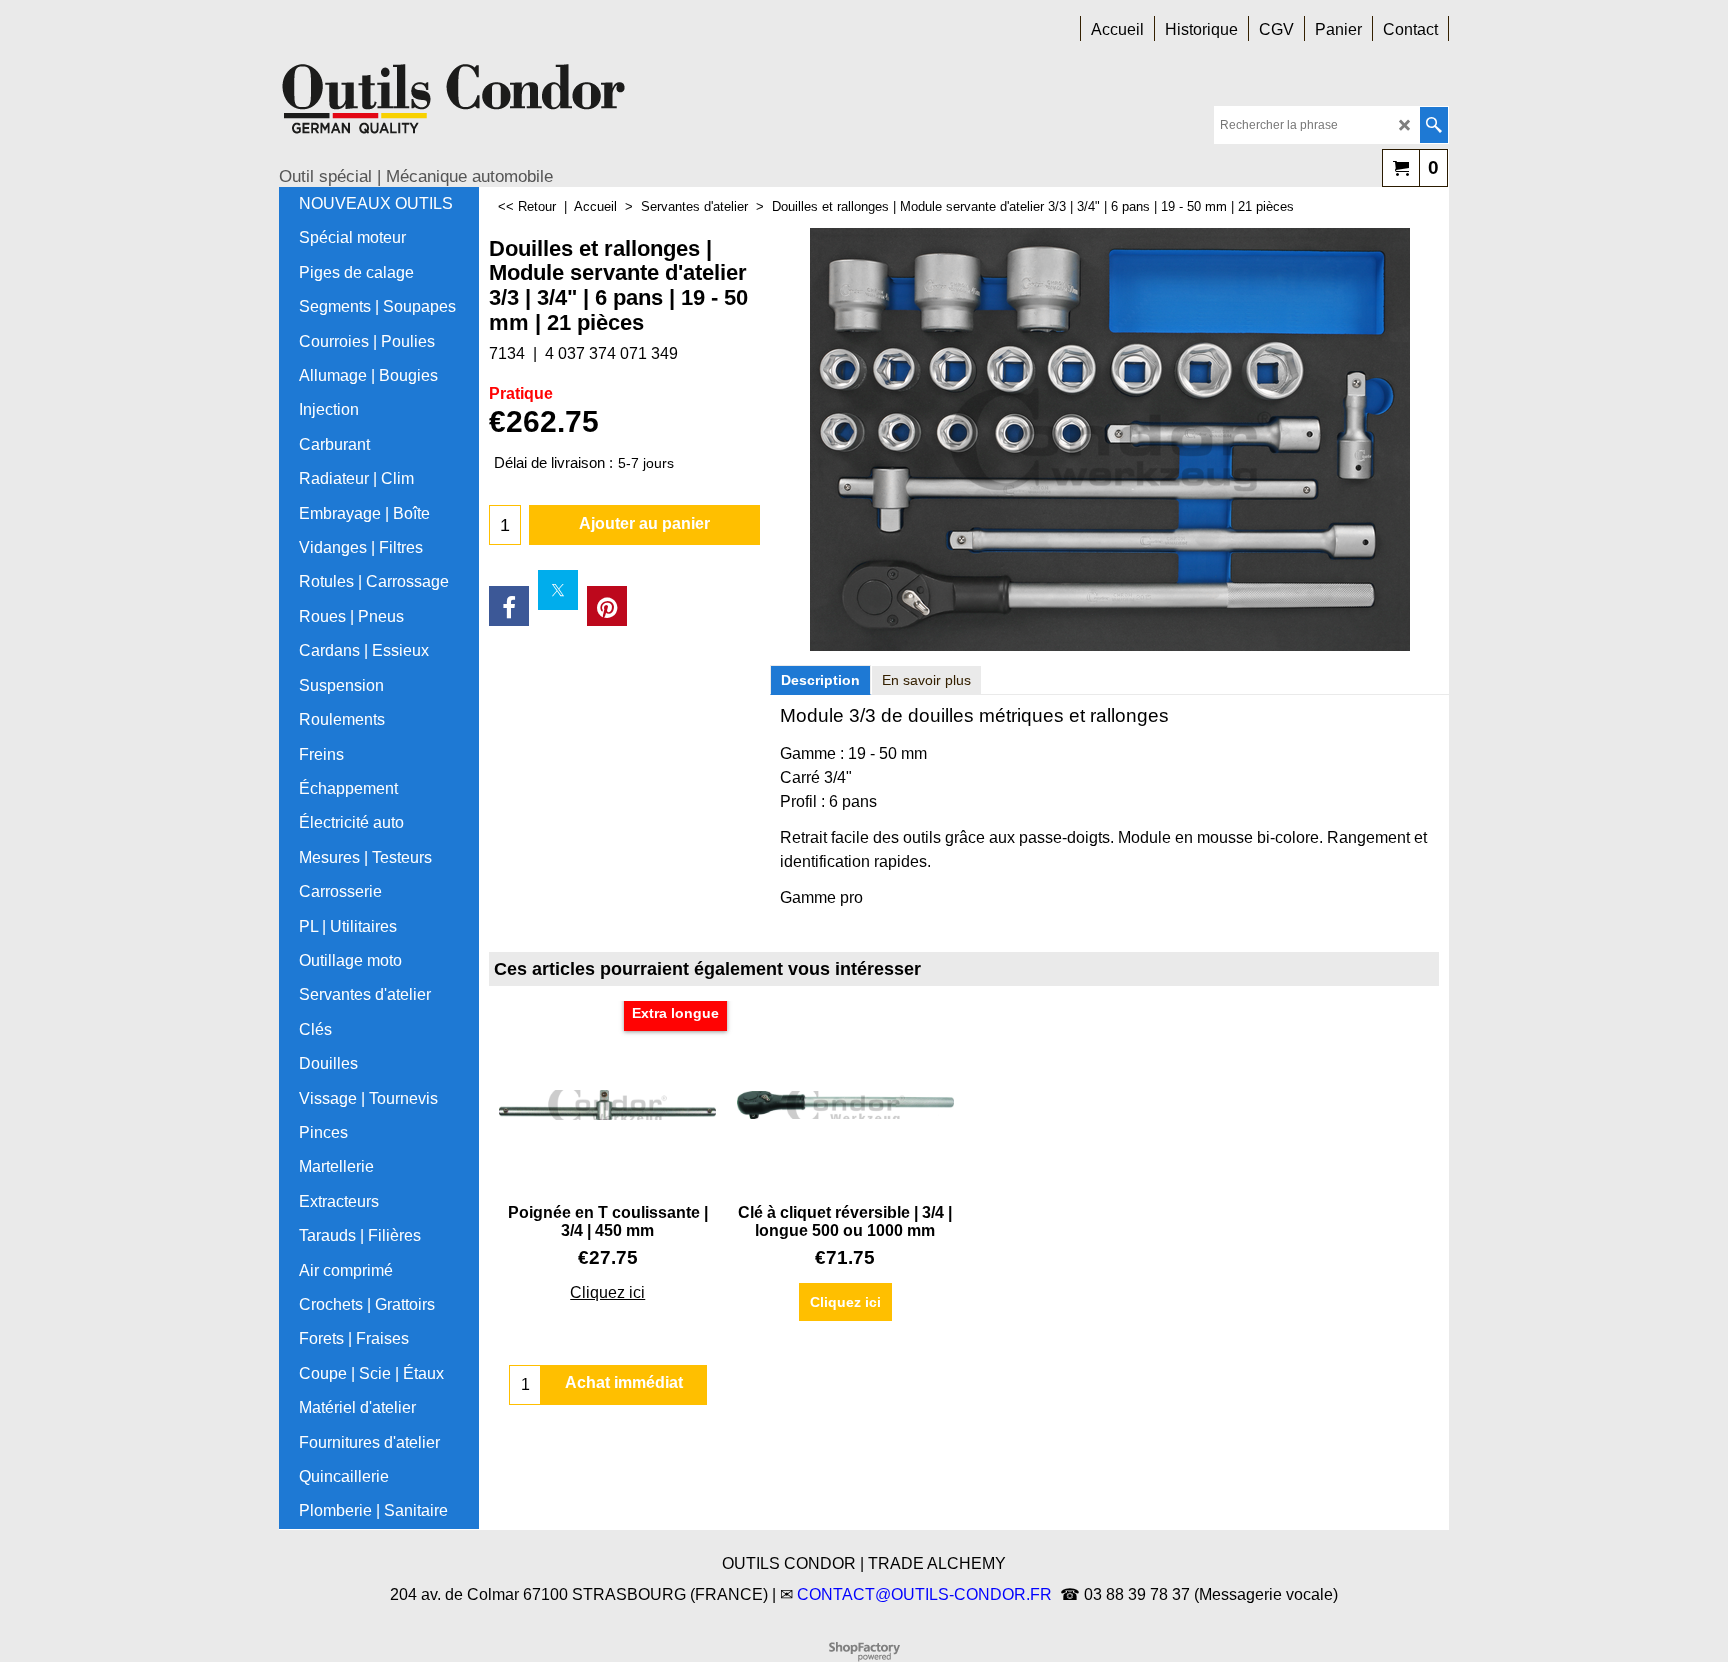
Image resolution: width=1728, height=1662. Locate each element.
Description (820, 680)
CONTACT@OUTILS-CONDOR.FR (924, 1594)
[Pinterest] (607, 606)
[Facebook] (509, 606)
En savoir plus (926, 680)
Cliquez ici (607, 1292)
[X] (558, 590)
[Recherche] (1433, 125)
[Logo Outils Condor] (454, 106)
